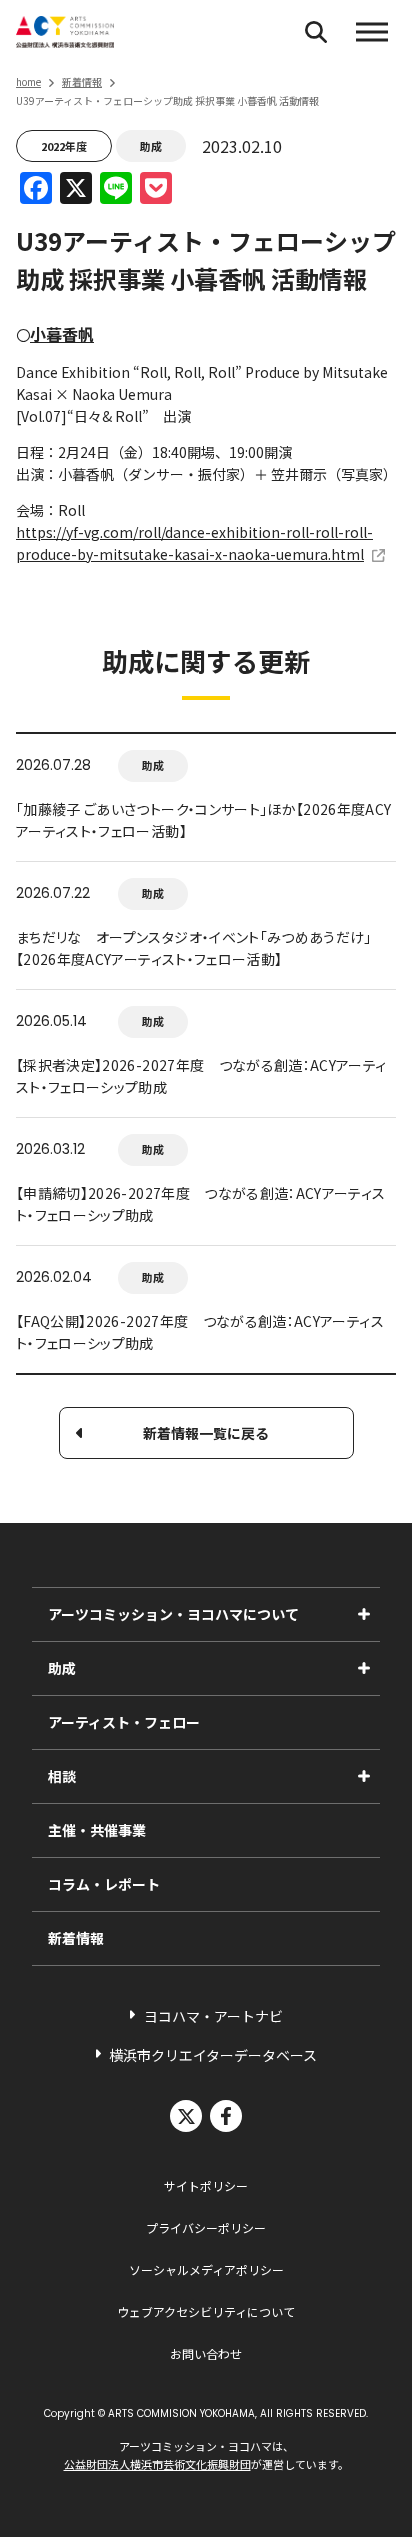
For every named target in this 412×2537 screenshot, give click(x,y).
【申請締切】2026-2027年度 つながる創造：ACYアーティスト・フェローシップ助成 (201, 1204)
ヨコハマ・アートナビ (213, 2016)
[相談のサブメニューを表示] (364, 1776)
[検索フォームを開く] (316, 32)
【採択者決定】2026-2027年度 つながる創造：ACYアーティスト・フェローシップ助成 (201, 1076)
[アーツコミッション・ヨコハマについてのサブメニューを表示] (364, 1614)
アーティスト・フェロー (124, 1722)
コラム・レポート (104, 1884)
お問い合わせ (206, 2353)
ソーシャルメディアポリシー (206, 2269)
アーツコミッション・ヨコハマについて (173, 1614)
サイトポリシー (206, 2185)
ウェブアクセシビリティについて (206, 2311)
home (28, 81)
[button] (372, 32)
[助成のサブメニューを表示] (364, 1668)
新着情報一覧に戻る (206, 1433)
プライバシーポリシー (206, 2227)
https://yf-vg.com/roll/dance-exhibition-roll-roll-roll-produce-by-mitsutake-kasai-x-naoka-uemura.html (194, 543)
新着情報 (82, 81)
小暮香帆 (62, 334)
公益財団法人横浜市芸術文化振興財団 (157, 2464)
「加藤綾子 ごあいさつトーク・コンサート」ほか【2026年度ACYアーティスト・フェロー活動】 (204, 820)
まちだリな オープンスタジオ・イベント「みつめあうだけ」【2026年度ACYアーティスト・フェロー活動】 (194, 948)
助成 (151, 146)
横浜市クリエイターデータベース (213, 2055)
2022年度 (64, 146)
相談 (62, 1776)
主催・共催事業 (97, 1830)
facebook (226, 2116)
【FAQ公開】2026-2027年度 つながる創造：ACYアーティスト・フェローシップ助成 (200, 1332)
